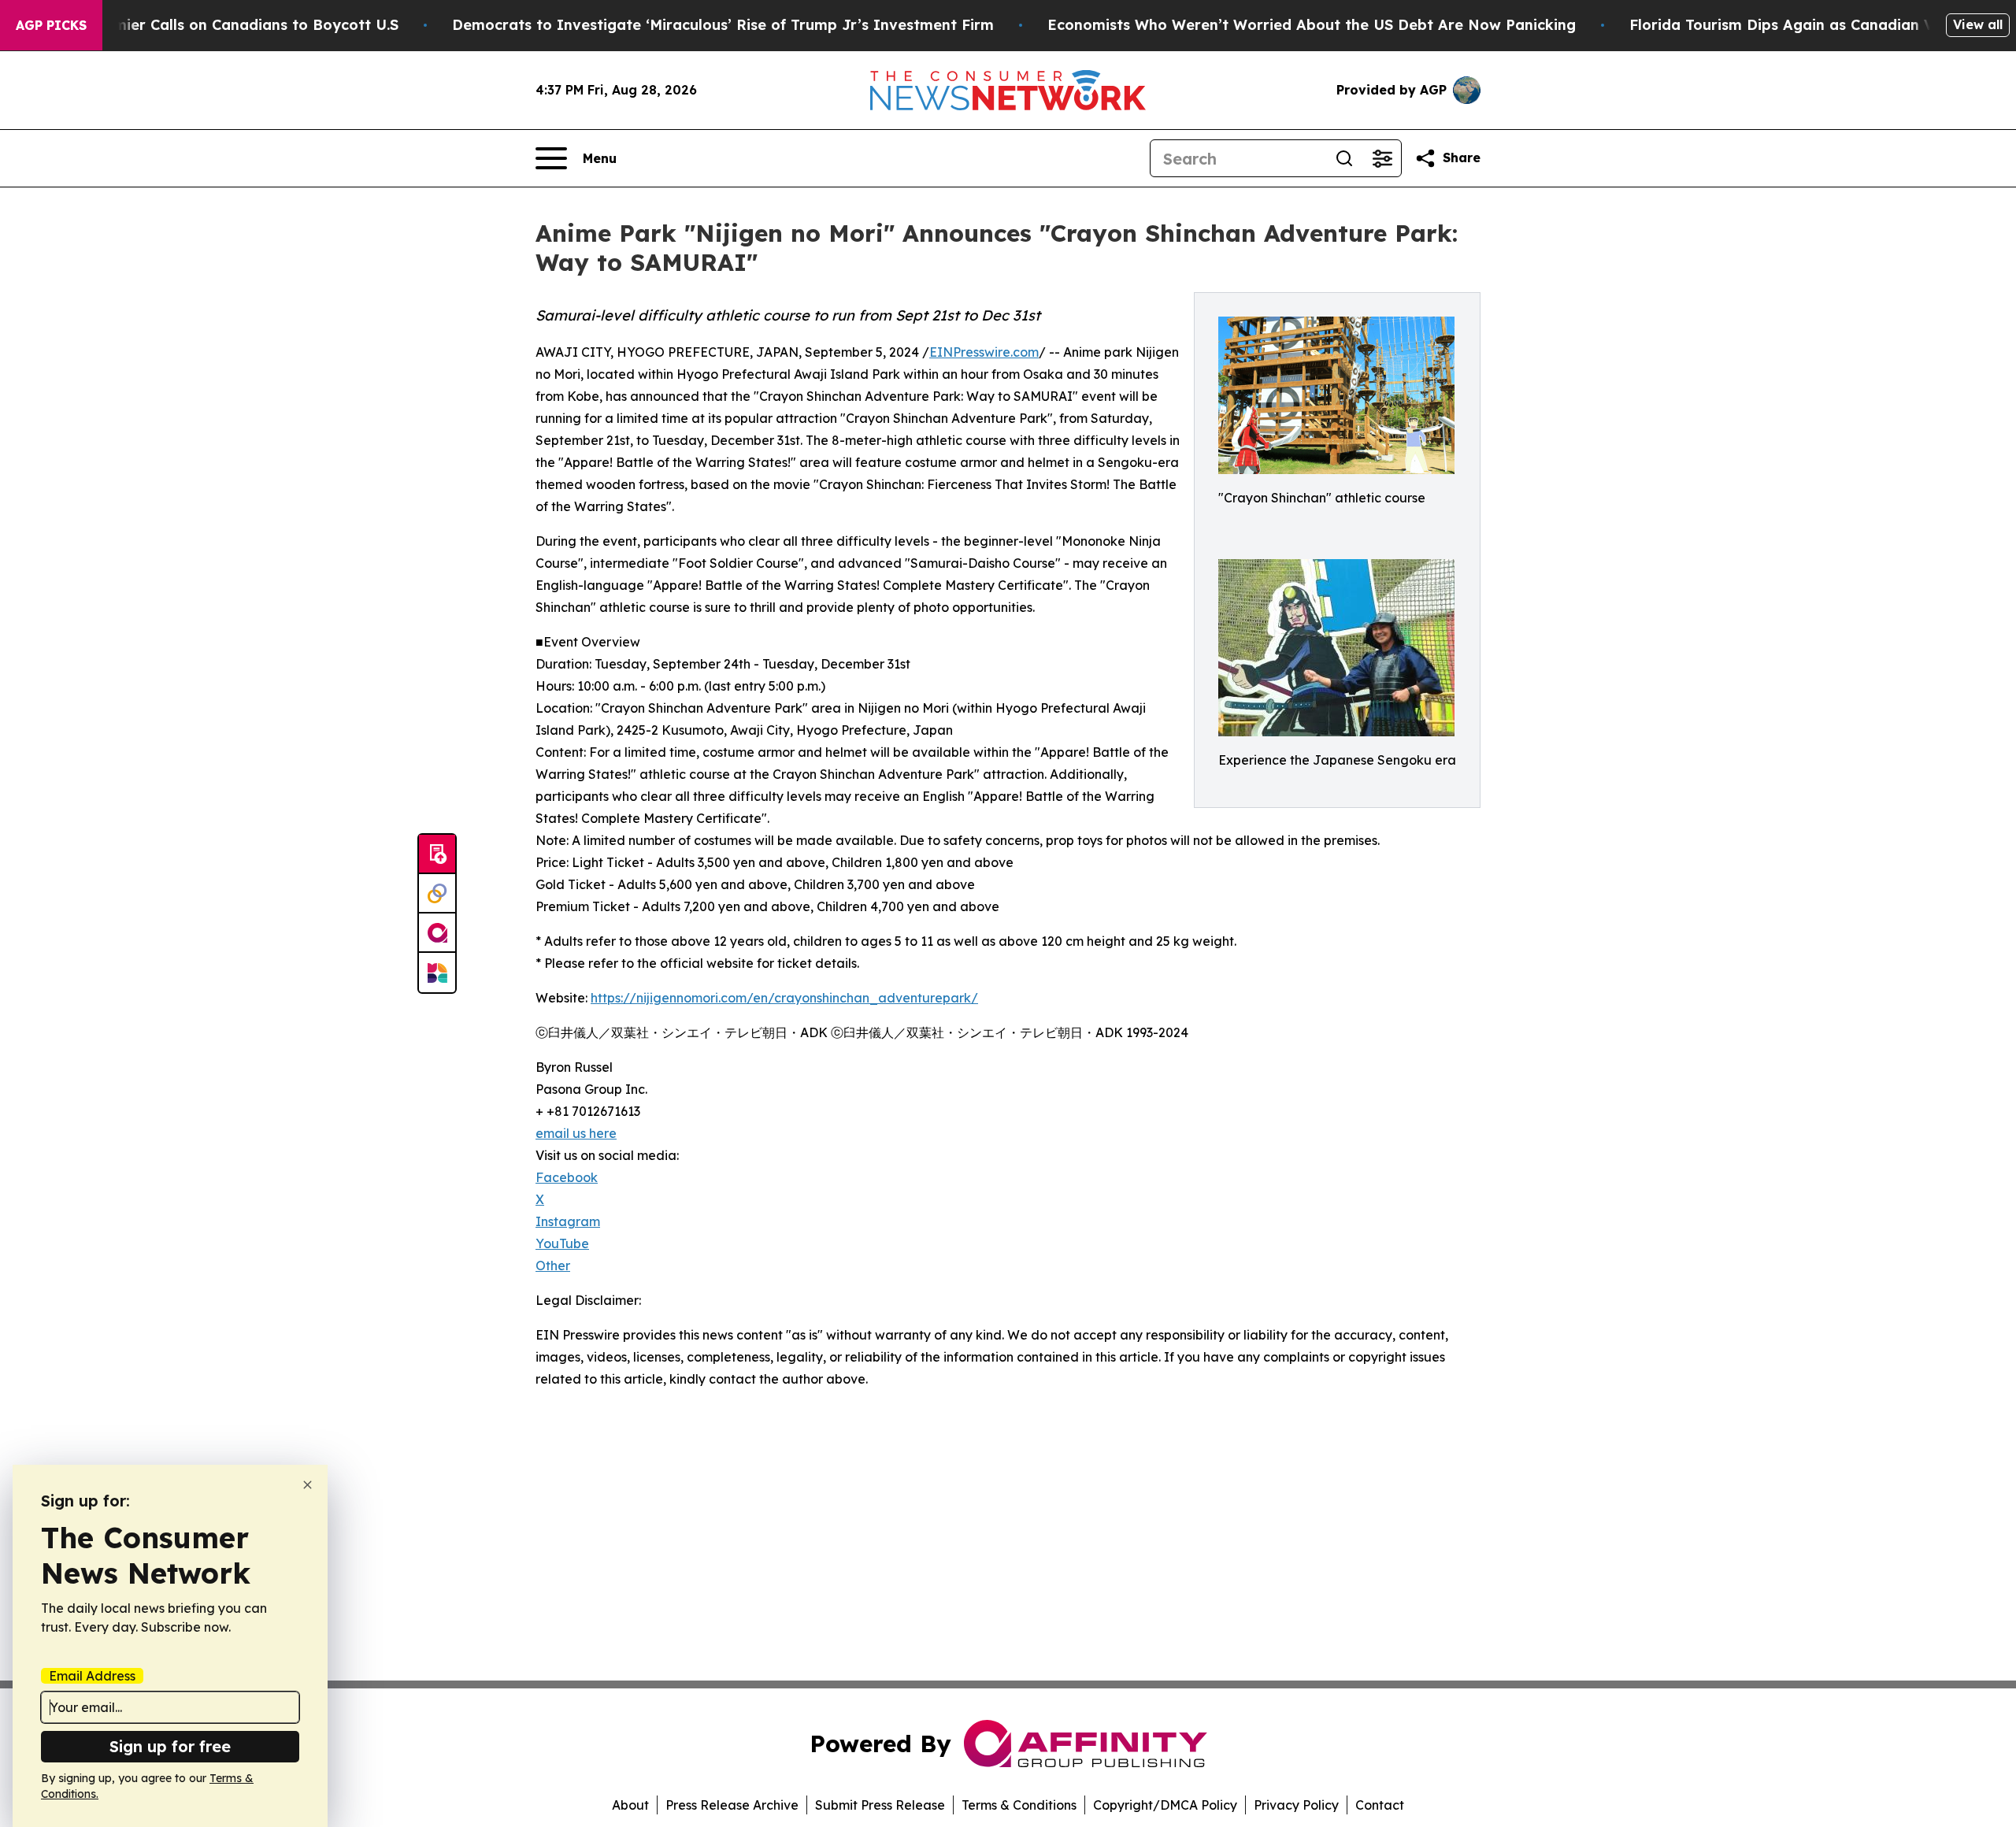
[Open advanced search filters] (1382, 158)
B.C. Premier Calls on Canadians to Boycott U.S (228, 25)
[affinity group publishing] (437, 933)
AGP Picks (51, 25)
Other (553, 1266)
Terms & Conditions (1019, 1805)
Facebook (567, 1177)
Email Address (92, 1676)
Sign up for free (170, 1746)
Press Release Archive (732, 1805)
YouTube (562, 1243)
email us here (576, 1133)
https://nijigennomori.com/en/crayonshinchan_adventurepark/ (784, 998)
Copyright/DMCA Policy (1165, 1805)
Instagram (568, 1221)
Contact (1380, 1805)
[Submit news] (437, 854)
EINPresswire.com (984, 352)
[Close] (308, 1485)
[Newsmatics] (437, 973)
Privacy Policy (1296, 1805)
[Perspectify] (437, 894)
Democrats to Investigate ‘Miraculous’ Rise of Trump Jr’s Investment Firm (723, 25)
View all (1978, 24)
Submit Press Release (880, 1805)
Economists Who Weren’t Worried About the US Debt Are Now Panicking (1312, 25)
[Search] (1344, 158)
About (630, 1805)
